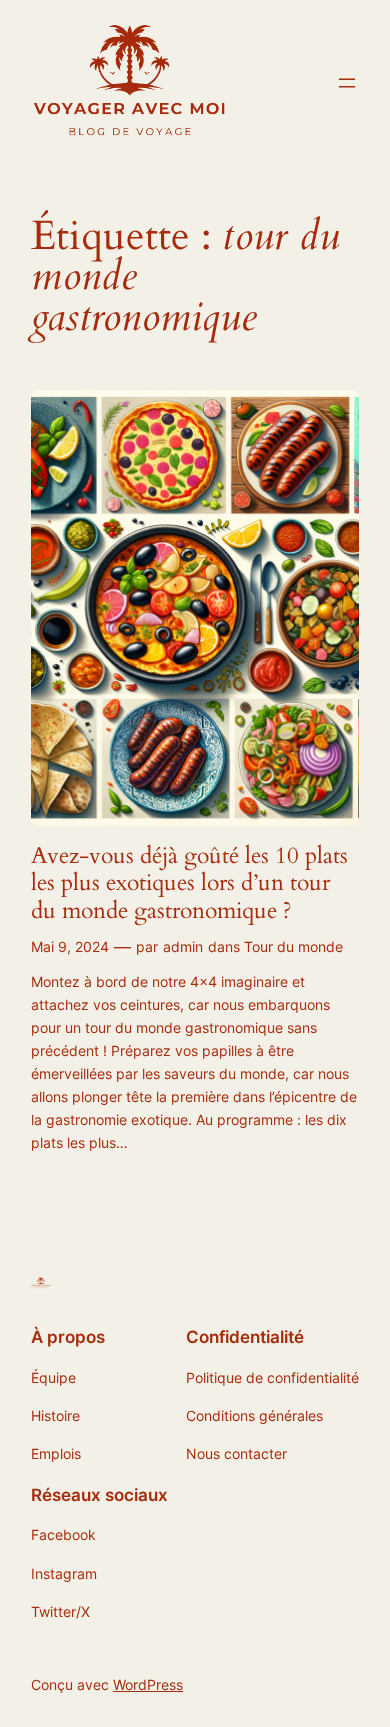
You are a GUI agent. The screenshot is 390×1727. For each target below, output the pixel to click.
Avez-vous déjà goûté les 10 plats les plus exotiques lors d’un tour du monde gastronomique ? (189, 883)
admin (183, 946)
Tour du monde (293, 946)
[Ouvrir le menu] (347, 83)
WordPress (148, 1684)
